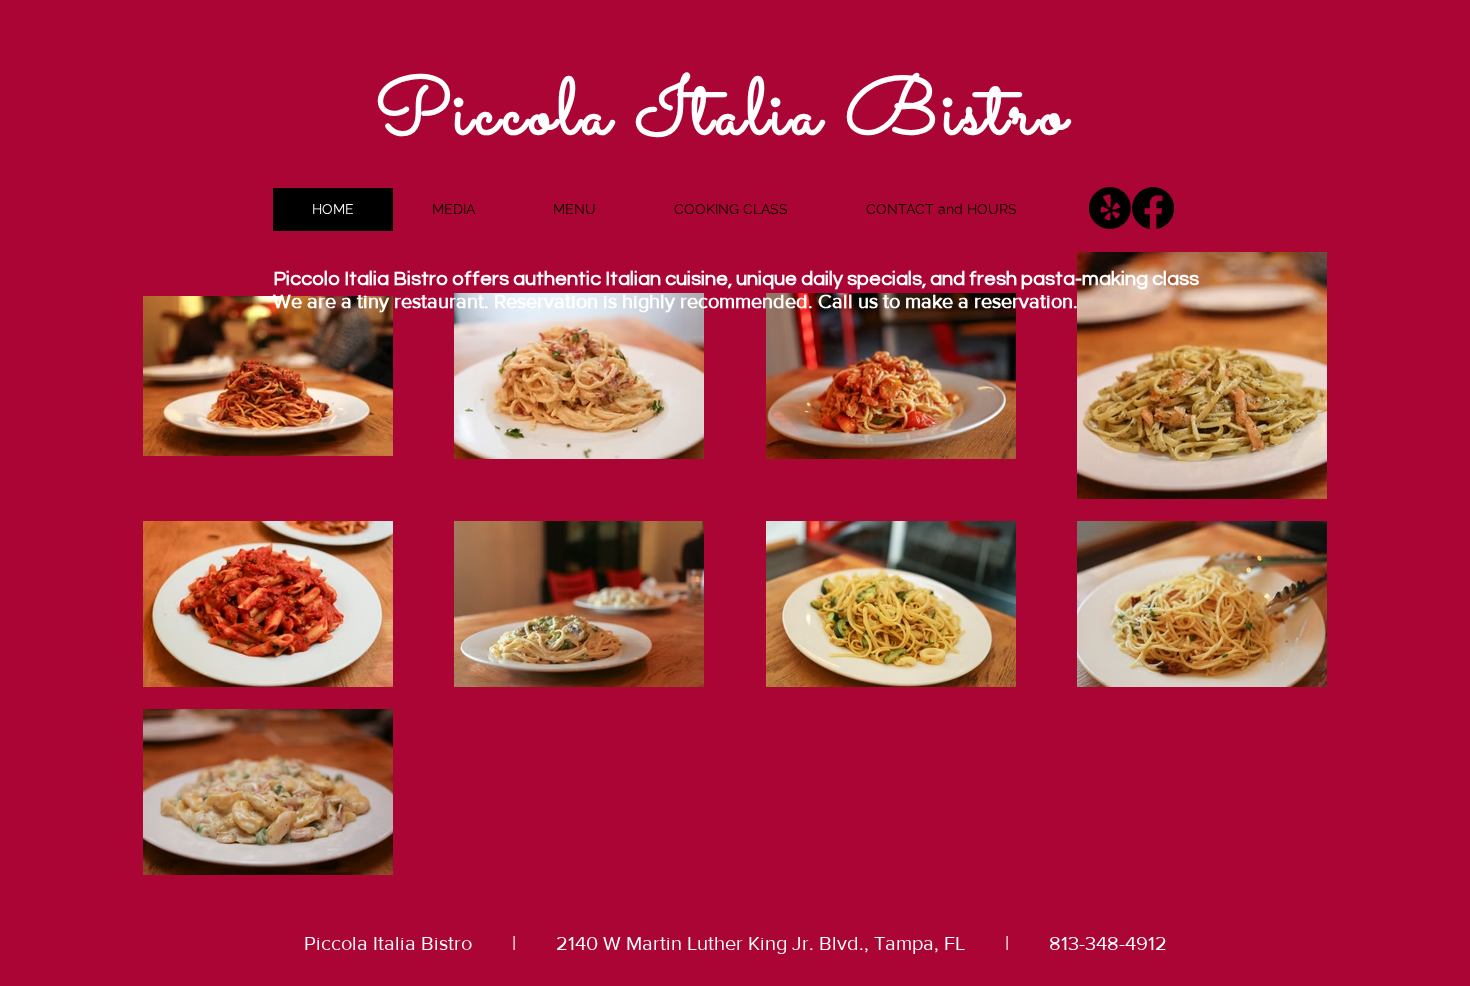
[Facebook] (1153, 208)
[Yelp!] (1110, 208)
